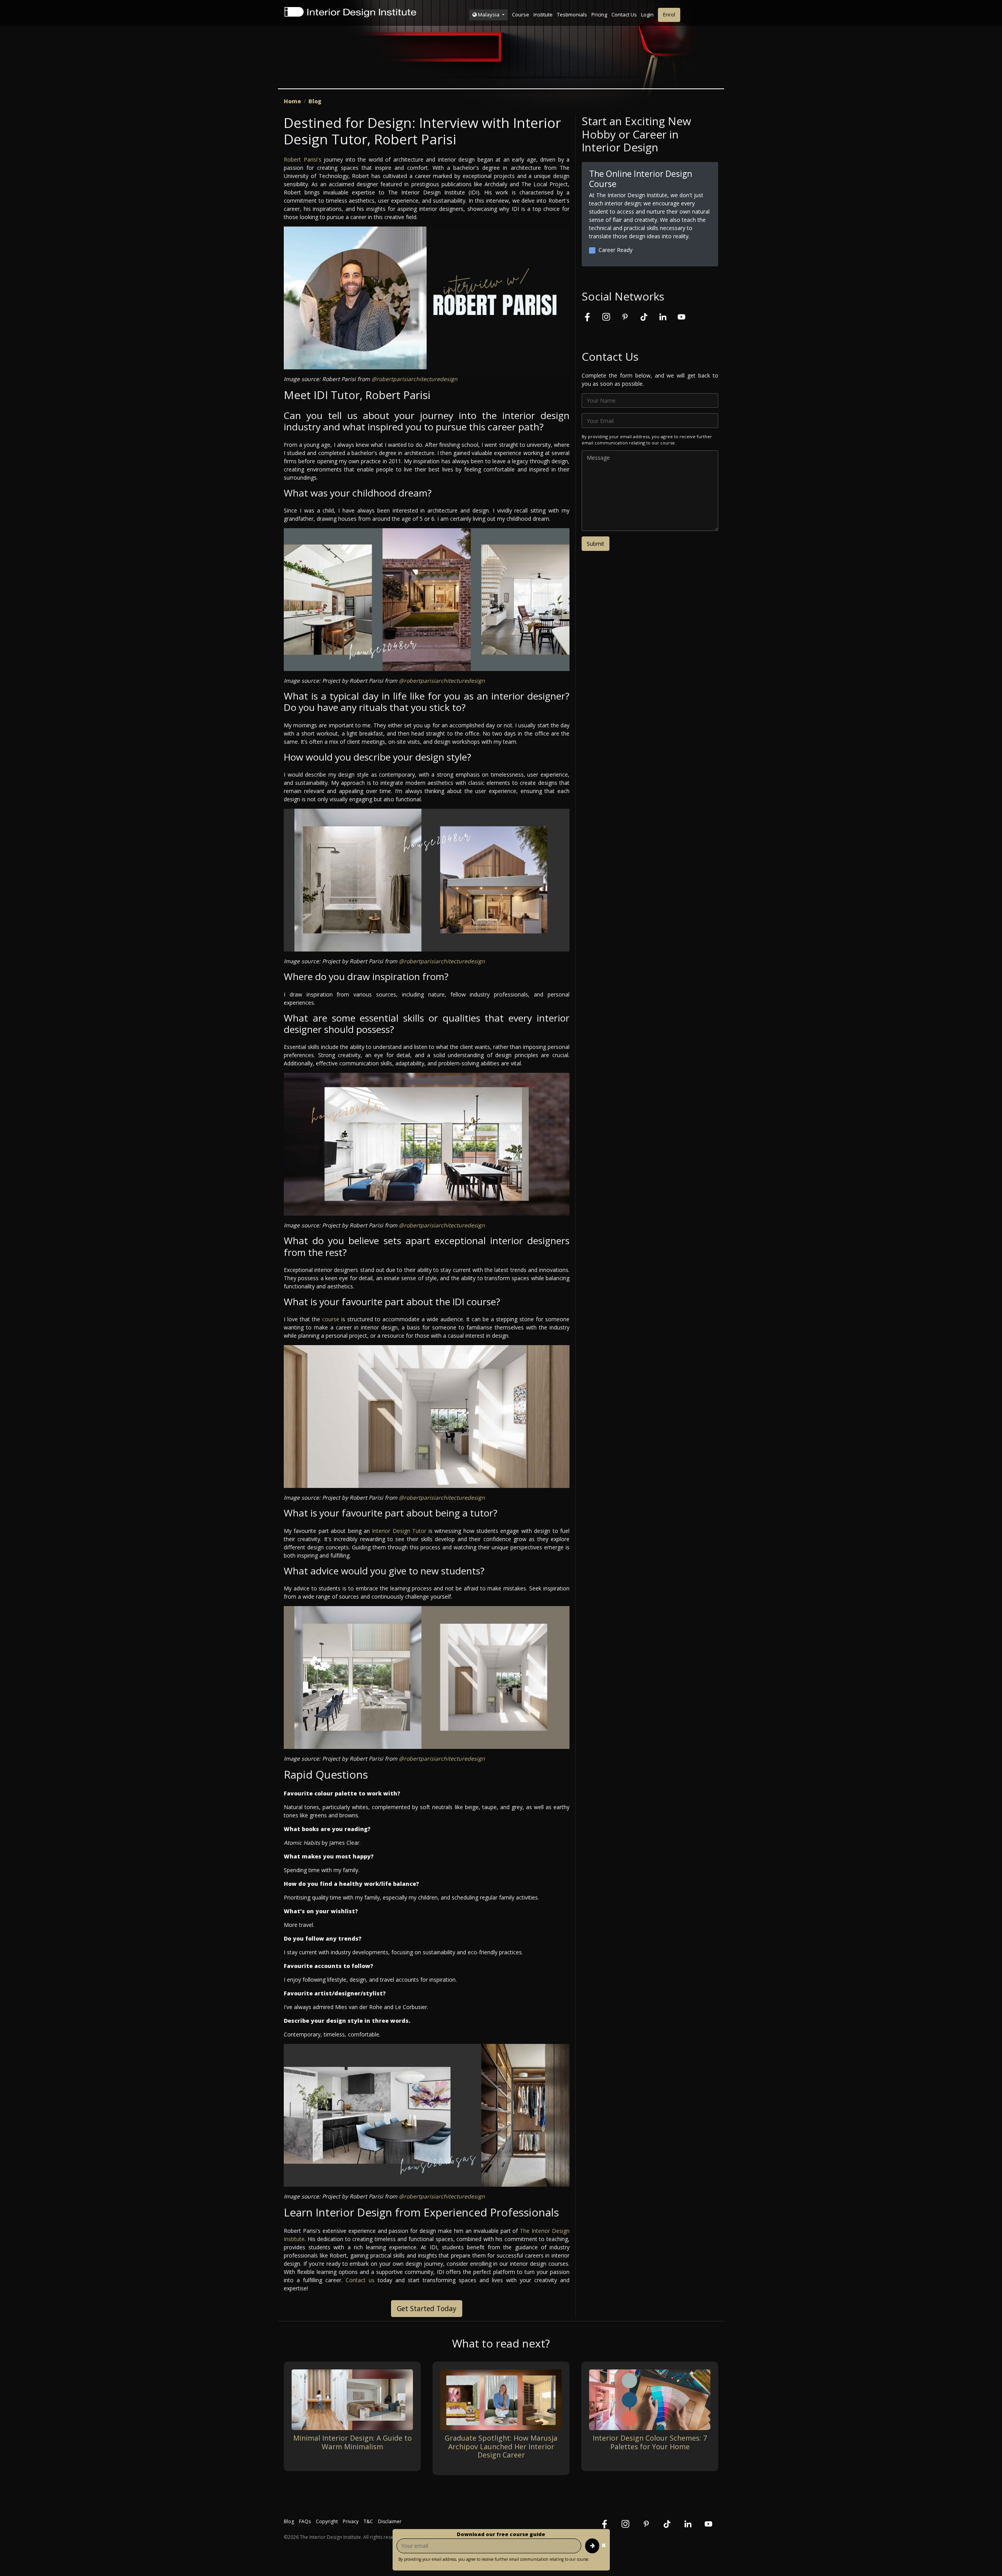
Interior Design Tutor (399, 1531)
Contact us (360, 2280)
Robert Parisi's (304, 159)
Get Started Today (427, 2308)
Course (521, 14)
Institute (543, 14)
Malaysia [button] (489, 14)
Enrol (669, 14)
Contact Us (624, 14)
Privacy (351, 2521)
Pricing (599, 14)
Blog (315, 101)
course (331, 1319)
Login (647, 14)
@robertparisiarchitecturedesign (414, 379)
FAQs (305, 2521)
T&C (368, 2521)
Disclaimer (390, 2521)
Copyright (327, 2521)
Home (292, 101)
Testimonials (572, 14)
